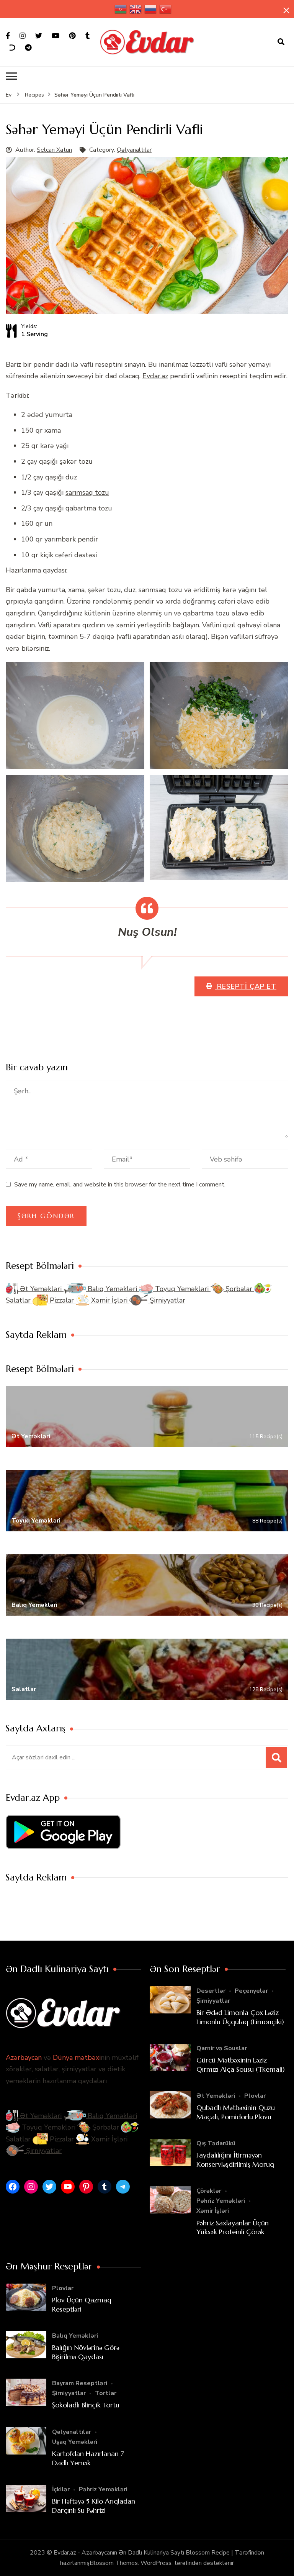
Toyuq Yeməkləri (182, 1289)
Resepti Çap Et (246, 986)
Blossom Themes (114, 2563)
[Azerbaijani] (121, 9)
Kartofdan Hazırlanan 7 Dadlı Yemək (88, 2458)
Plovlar (255, 2096)
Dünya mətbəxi (77, 2058)
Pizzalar (62, 1300)
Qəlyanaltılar (134, 150)
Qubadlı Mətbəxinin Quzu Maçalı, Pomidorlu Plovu (236, 2112)
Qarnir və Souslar (222, 2048)
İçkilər (61, 2489)
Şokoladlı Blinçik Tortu (86, 2405)
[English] (136, 9)
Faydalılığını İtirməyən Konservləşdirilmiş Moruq (235, 2159)
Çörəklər (209, 2191)
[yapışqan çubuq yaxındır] (286, 10)
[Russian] (151, 9)
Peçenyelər (251, 1991)
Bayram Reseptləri (80, 2383)
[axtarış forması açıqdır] (281, 42)
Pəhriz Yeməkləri (221, 2201)
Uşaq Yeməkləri (75, 2442)
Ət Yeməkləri (41, 1289)
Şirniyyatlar (167, 1300)
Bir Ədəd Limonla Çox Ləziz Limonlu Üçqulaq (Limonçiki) (240, 2017)
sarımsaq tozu (87, 492)
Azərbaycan (24, 2058)
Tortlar (106, 2393)
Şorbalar (239, 1289)
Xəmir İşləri (109, 1300)
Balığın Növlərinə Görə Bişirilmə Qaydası (86, 2352)
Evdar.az (155, 376)
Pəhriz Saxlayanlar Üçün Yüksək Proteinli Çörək (233, 2227)
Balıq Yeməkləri (112, 1289)
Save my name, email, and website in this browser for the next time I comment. (120, 1185)
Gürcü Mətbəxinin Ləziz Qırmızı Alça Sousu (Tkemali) (241, 2064)
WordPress (156, 2563)
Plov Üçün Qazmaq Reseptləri (82, 2304)
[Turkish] (166, 9)
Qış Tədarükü (216, 2143)
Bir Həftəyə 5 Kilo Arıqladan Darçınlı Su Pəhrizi (94, 2505)
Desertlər (211, 1991)
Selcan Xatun (54, 150)
